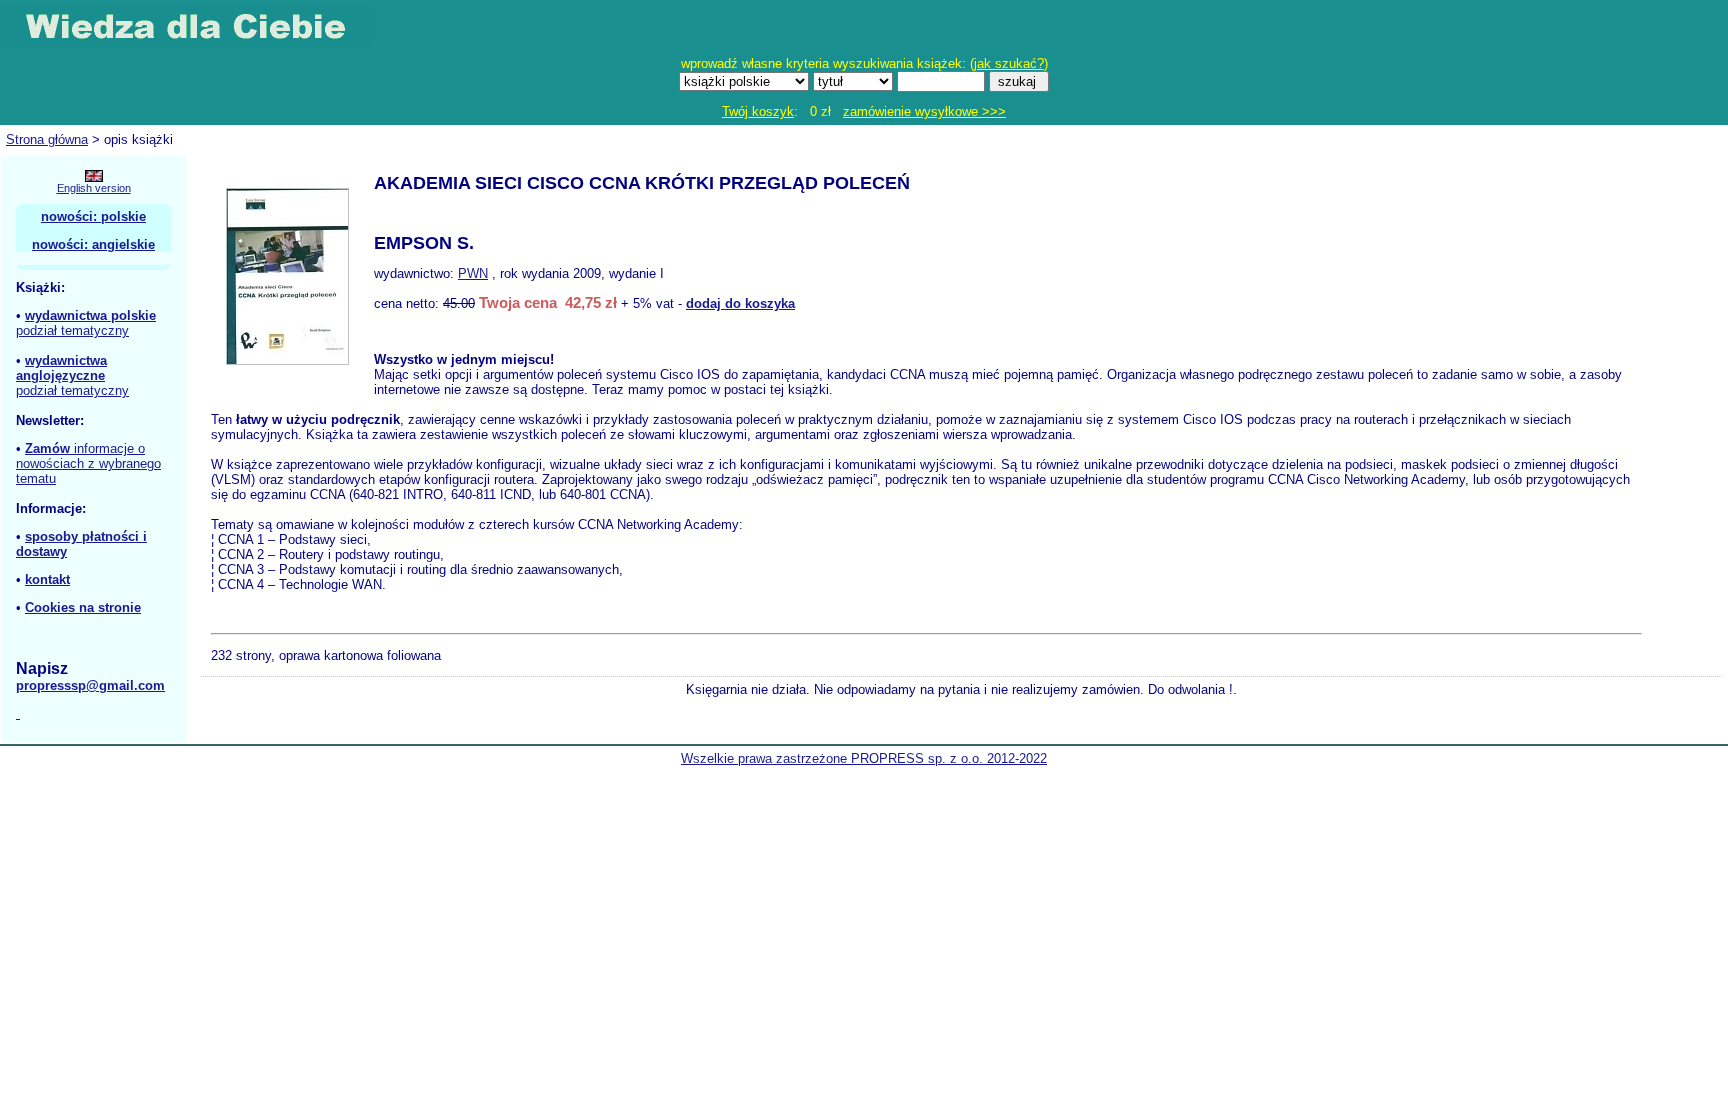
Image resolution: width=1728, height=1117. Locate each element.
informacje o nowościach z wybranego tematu (88, 463)
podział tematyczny (72, 330)
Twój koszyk (758, 111)
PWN (473, 273)
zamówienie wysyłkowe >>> (924, 111)
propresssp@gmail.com (90, 685)
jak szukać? (1009, 63)
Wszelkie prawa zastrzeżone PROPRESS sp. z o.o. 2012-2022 (864, 758)
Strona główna (47, 139)
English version (94, 188)
